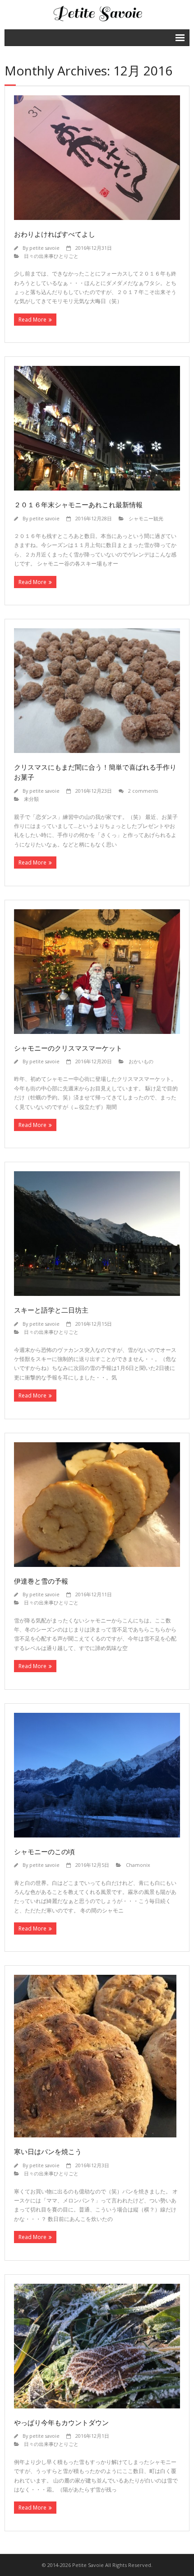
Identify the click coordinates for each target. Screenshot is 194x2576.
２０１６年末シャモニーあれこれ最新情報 (78, 505)
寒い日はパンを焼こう (48, 2151)
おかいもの (141, 1061)
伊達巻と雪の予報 (41, 1581)
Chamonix (138, 1865)
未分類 (31, 799)
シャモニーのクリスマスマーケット (68, 1048)
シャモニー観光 (146, 518)
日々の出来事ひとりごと (51, 256)
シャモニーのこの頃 (44, 1851)
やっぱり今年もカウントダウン (61, 2422)
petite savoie (44, 248)
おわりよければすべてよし (55, 234)
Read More (32, 320)
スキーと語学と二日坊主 (51, 1310)
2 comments (143, 791)
